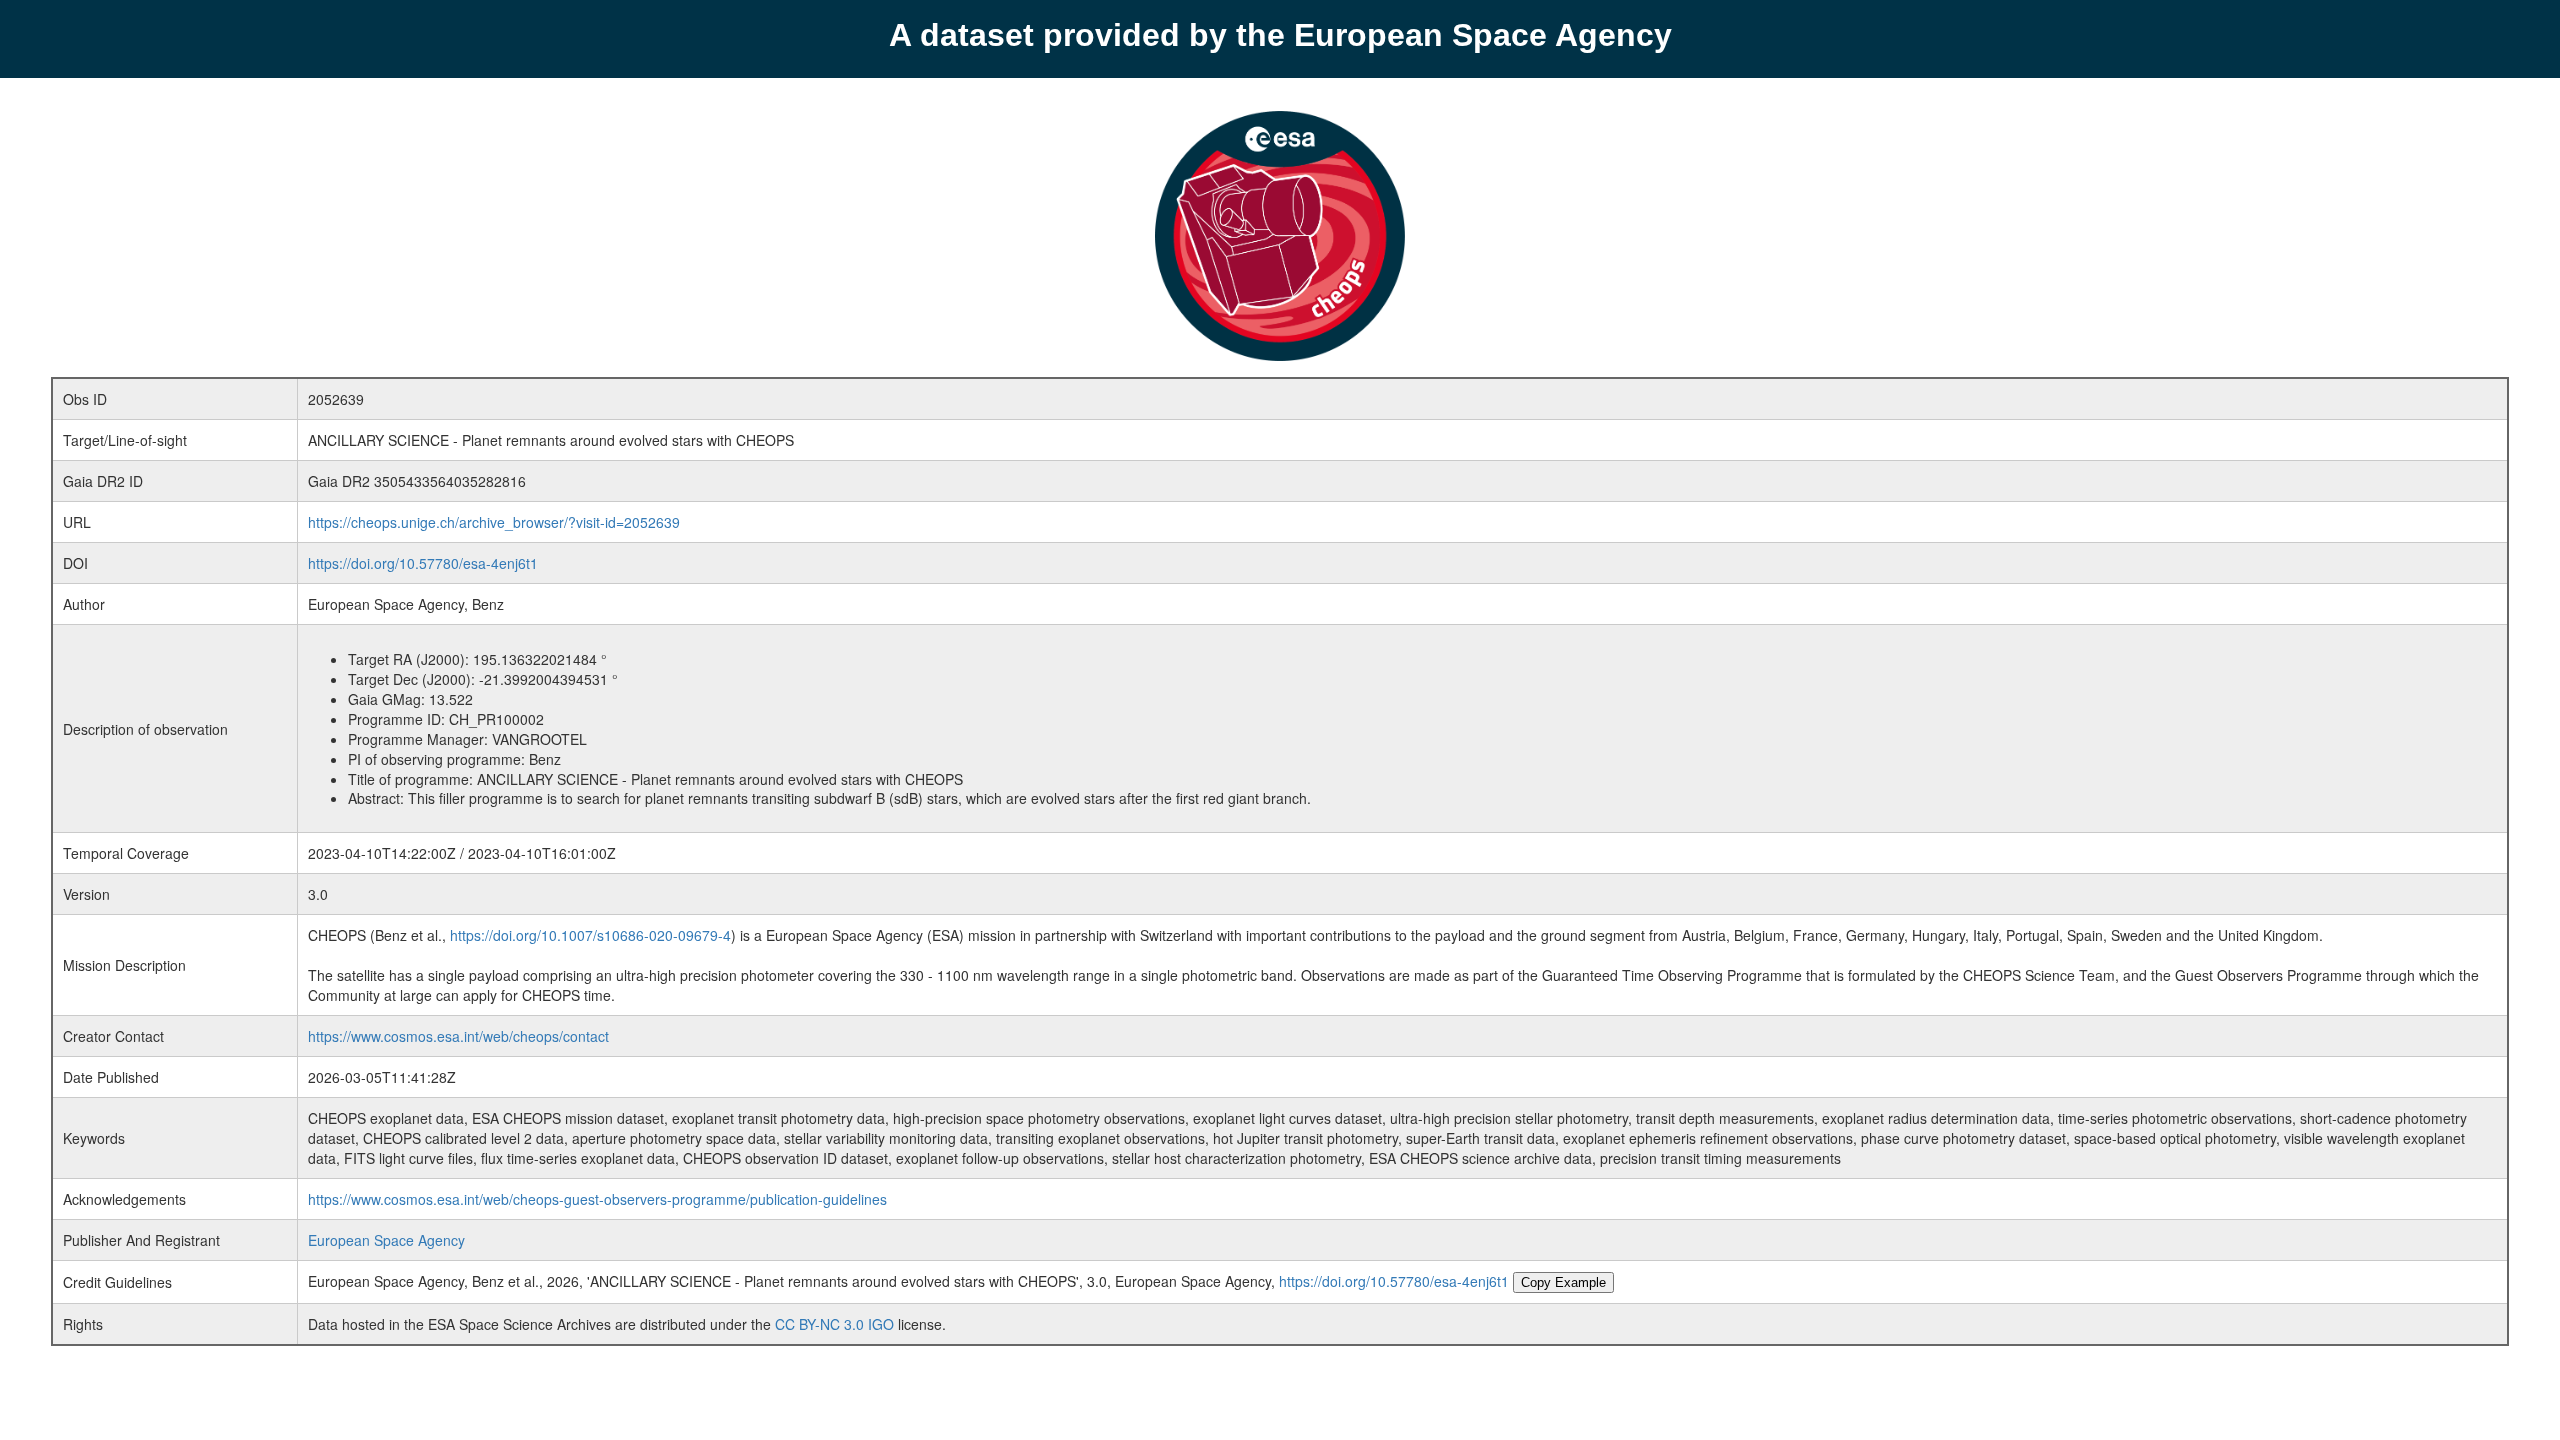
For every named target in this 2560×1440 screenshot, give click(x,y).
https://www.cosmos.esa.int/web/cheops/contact (458, 1036)
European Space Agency (386, 1240)
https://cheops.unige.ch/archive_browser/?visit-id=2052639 (494, 522)
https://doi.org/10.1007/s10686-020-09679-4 (590, 935)
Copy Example (1563, 1282)
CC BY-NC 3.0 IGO (834, 1324)
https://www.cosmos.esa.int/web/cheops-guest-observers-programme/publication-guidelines (597, 1199)
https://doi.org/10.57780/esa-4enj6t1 (423, 563)
